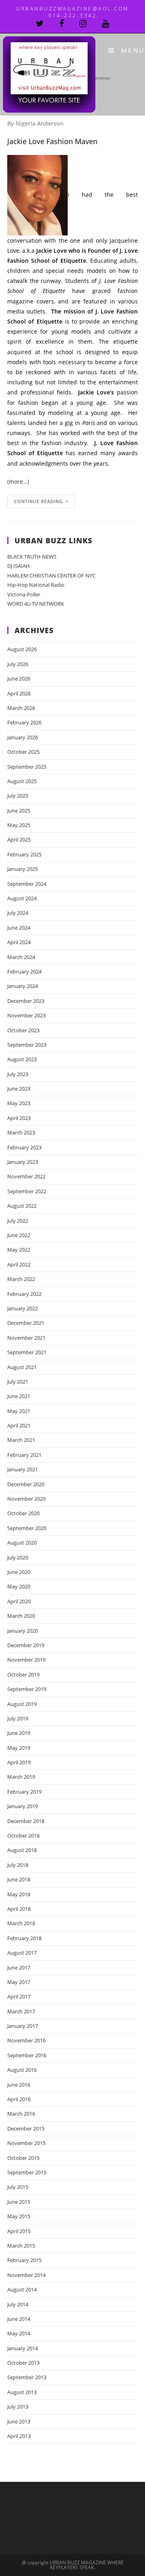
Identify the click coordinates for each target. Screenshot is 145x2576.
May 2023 (19, 1103)
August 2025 (22, 781)
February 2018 (24, 1938)
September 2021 (27, 1352)
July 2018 (18, 1865)
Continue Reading (38, 501)
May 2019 (19, 1748)
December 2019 (26, 1645)
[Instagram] (91, 24)
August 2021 (22, 1367)
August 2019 (22, 1704)
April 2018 (19, 1909)
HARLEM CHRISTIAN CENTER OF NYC (51, 575)
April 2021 (19, 1425)
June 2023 (19, 1089)
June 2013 (19, 2421)
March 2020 (21, 1616)
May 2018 (19, 1894)
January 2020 (23, 1631)
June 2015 (19, 2202)
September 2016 (27, 2055)
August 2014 (22, 2289)
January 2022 (23, 1308)
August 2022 (22, 1206)
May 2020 (19, 1586)
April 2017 (19, 1996)
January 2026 (23, 737)
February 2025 (24, 854)
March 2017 (21, 2011)
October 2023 (23, 1030)
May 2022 (19, 1250)
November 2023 (26, 1015)
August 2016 (22, 2070)
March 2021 (21, 1440)
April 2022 (19, 1264)
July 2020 (18, 1557)
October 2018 (23, 1836)
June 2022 (19, 1235)
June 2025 (19, 811)
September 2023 (27, 1045)
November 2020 (26, 1499)
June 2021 (19, 1396)
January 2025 (23, 869)
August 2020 (22, 1543)
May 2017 (19, 1982)
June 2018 (19, 1879)
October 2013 (23, 2363)
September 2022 (27, 1191)
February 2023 (24, 1147)
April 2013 (19, 2436)
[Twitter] (48, 24)
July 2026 (18, 664)
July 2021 (18, 1382)
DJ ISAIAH (19, 566)
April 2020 (19, 1601)
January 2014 (23, 2348)
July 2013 (18, 2407)
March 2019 (21, 1777)
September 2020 (27, 1528)
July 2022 (18, 1221)
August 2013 (22, 2392)
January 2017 (23, 2026)
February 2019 (24, 1792)
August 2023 (22, 1059)
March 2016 (21, 2114)
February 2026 (24, 722)
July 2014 (18, 2304)
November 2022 (26, 1176)
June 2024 (19, 928)
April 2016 (19, 2099)
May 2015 (19, 2216)
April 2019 (19, 1762)
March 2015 (21, 2246)
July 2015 (18, 2187)
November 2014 (26, 2275)
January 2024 (23, 986)
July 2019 (18, 1718)
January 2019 (23, 1806)
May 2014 (19, 2333)
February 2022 (24, 1294)
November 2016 (26, 2040)
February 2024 (24, 971)
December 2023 (26, 1001)
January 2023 (23, 1162)
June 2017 (19, 1968)
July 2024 (18, 913)
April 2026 (19, 693)
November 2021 (26, 1338)
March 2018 (21, 1923)
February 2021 (24, 1455)
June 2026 (19, 679)
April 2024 (19, 942)
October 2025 (23, 752)
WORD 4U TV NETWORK (36, 604)
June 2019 (19, 1733)
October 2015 (23, 2158)
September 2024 (27, 884)
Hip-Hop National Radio (36, 585)
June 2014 (19, 2319)
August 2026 (22, 649)
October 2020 (23, 1513)
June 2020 (19, 1572)
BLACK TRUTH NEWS (32, 557)
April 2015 (19, 2231)
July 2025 (18, 796)
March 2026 (21, 708)
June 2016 (19, 2085)
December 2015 (26, 2128)
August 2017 (22, 1953)
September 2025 (27, 767)
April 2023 (19, 1118)
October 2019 (23, 1675)
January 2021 (23, 1469)
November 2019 (26, 1660)
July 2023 (18, 1074)
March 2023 (21, 1132)
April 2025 (19, 839)
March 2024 (21, 957)
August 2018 (22, 1850)
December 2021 (26, 1323)
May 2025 (19, 825)
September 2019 (27, 1689)
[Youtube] (106, 24)
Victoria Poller (24, 594)
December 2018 (26, 1821)
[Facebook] (69, 24)
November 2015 (26, 2143)
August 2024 (22, 898)
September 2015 (27, 2172)
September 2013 (27, 2377)
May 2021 (19, 1411)
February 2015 (24, 2260)
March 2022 (21, 1279)
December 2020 (26, 1484)
